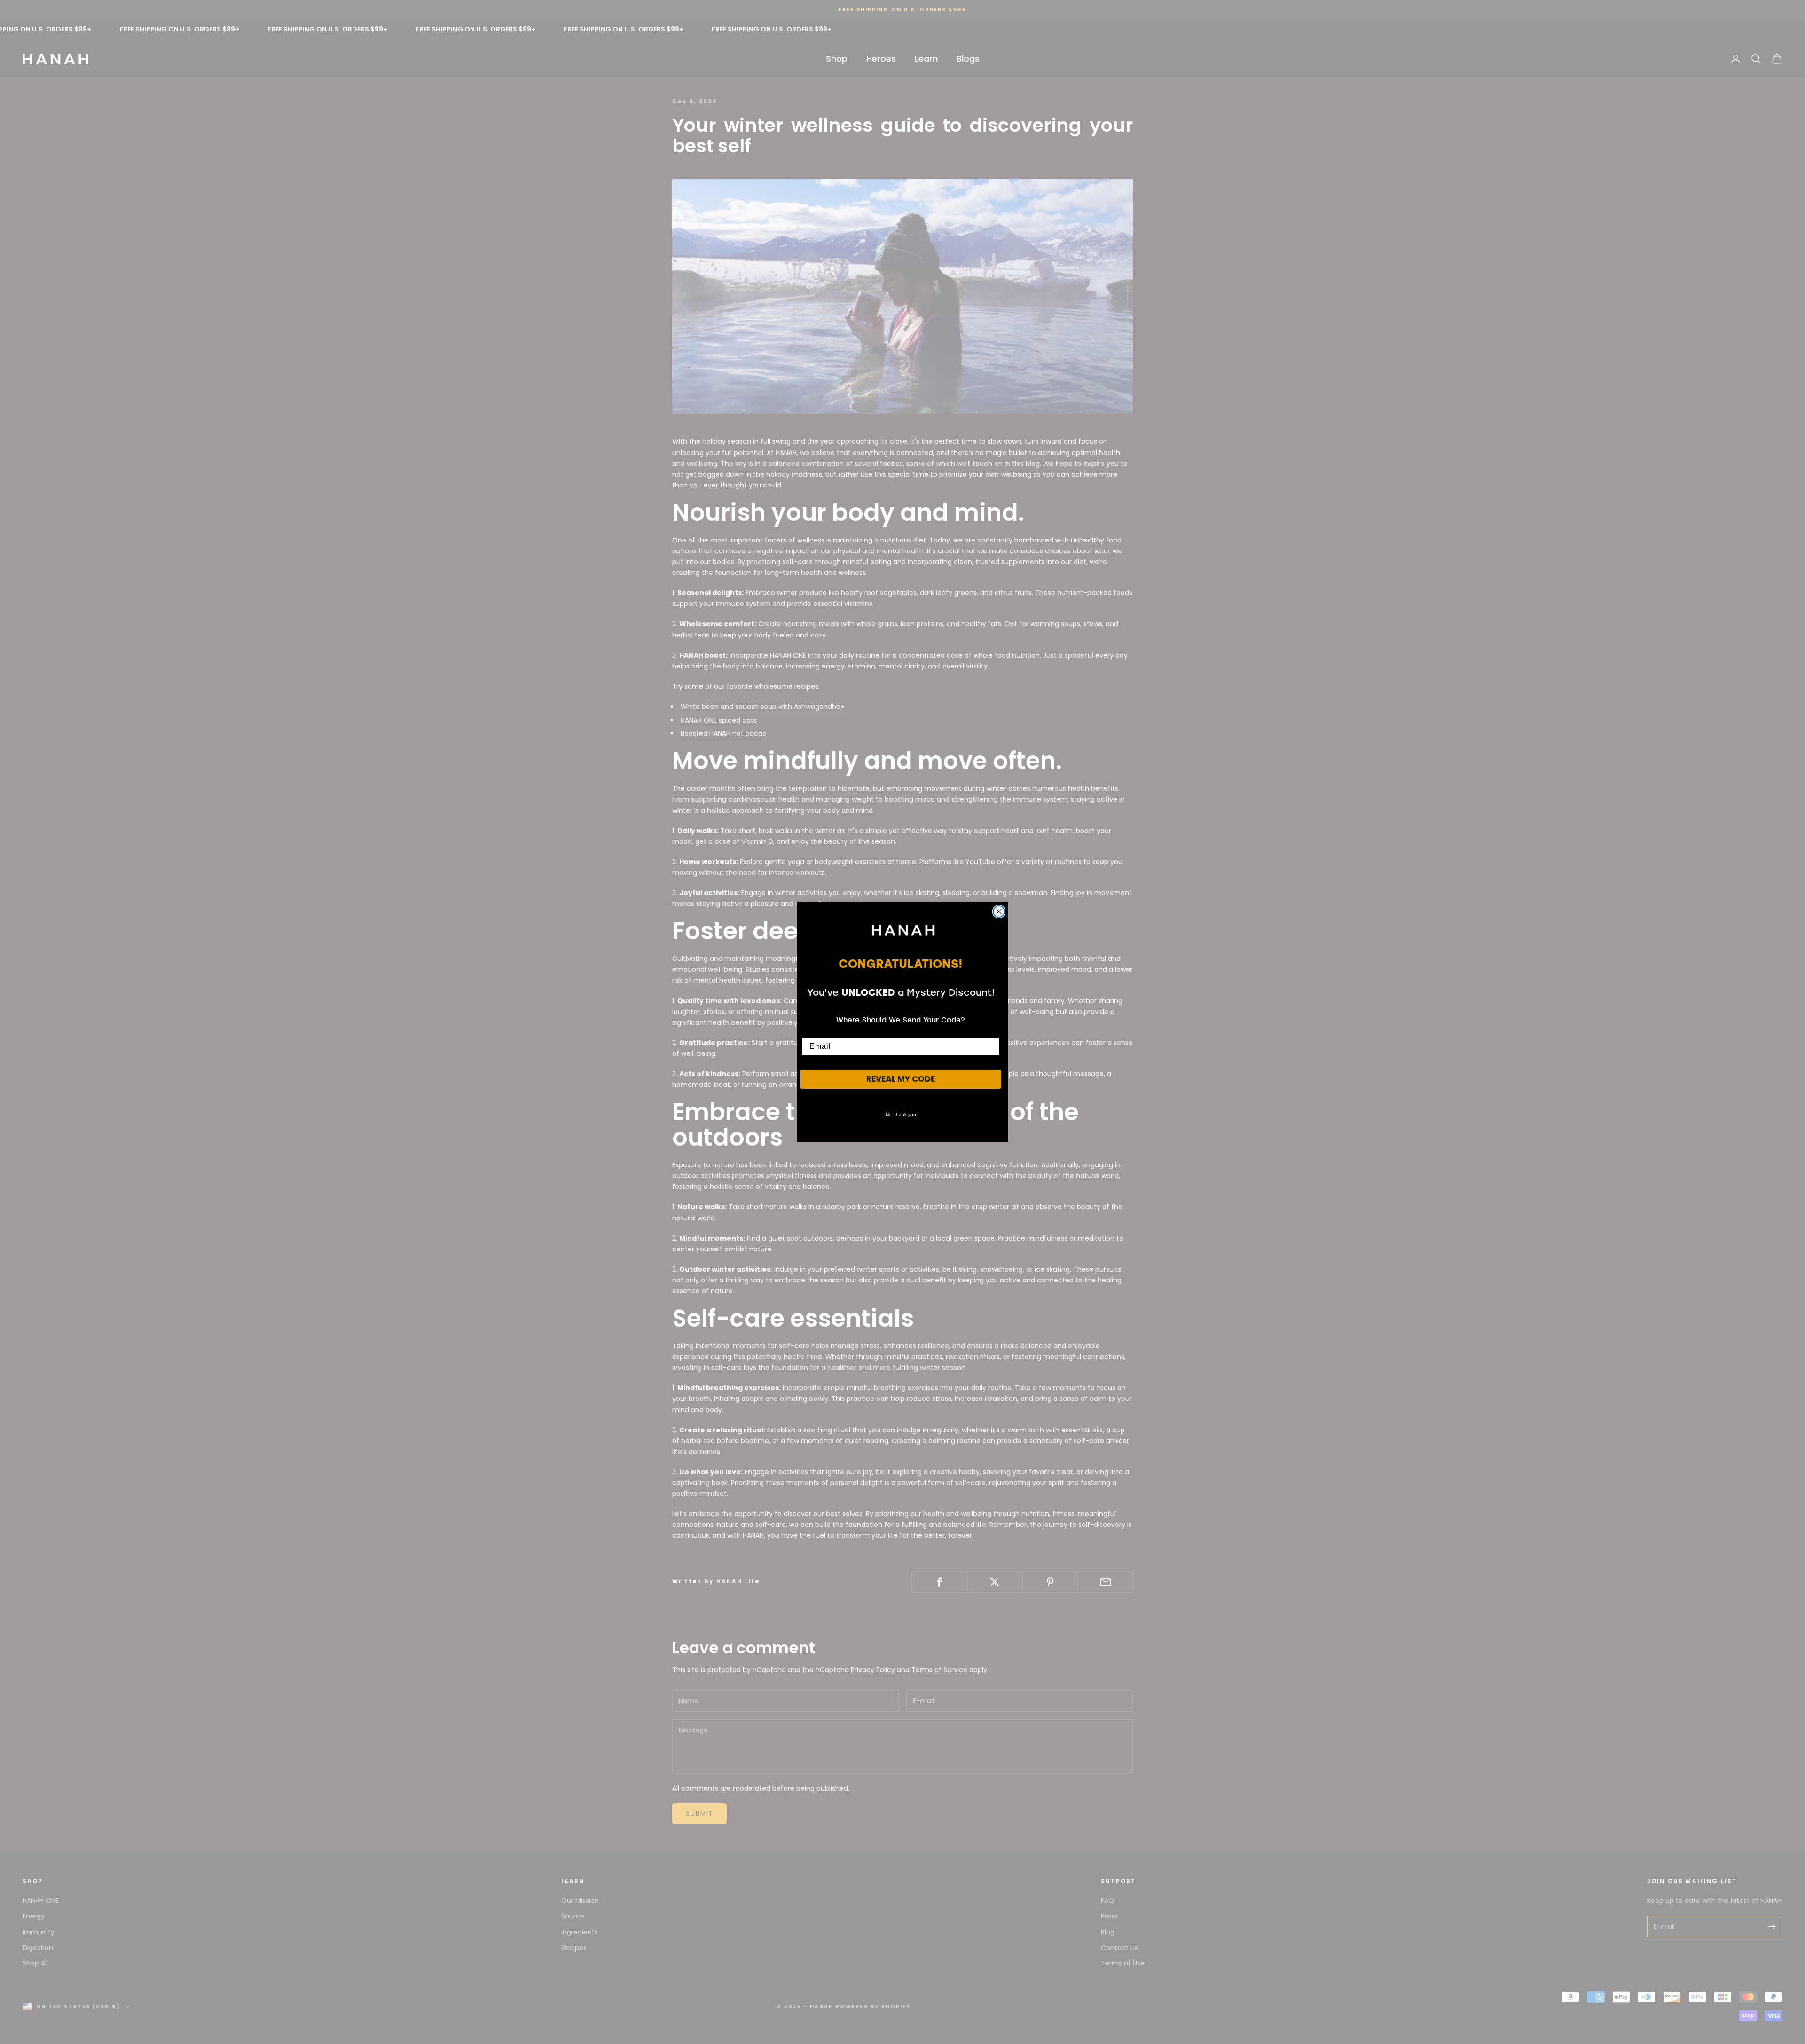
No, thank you (901, 1114)
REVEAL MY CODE (901, 1079)
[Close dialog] (999, 912)
